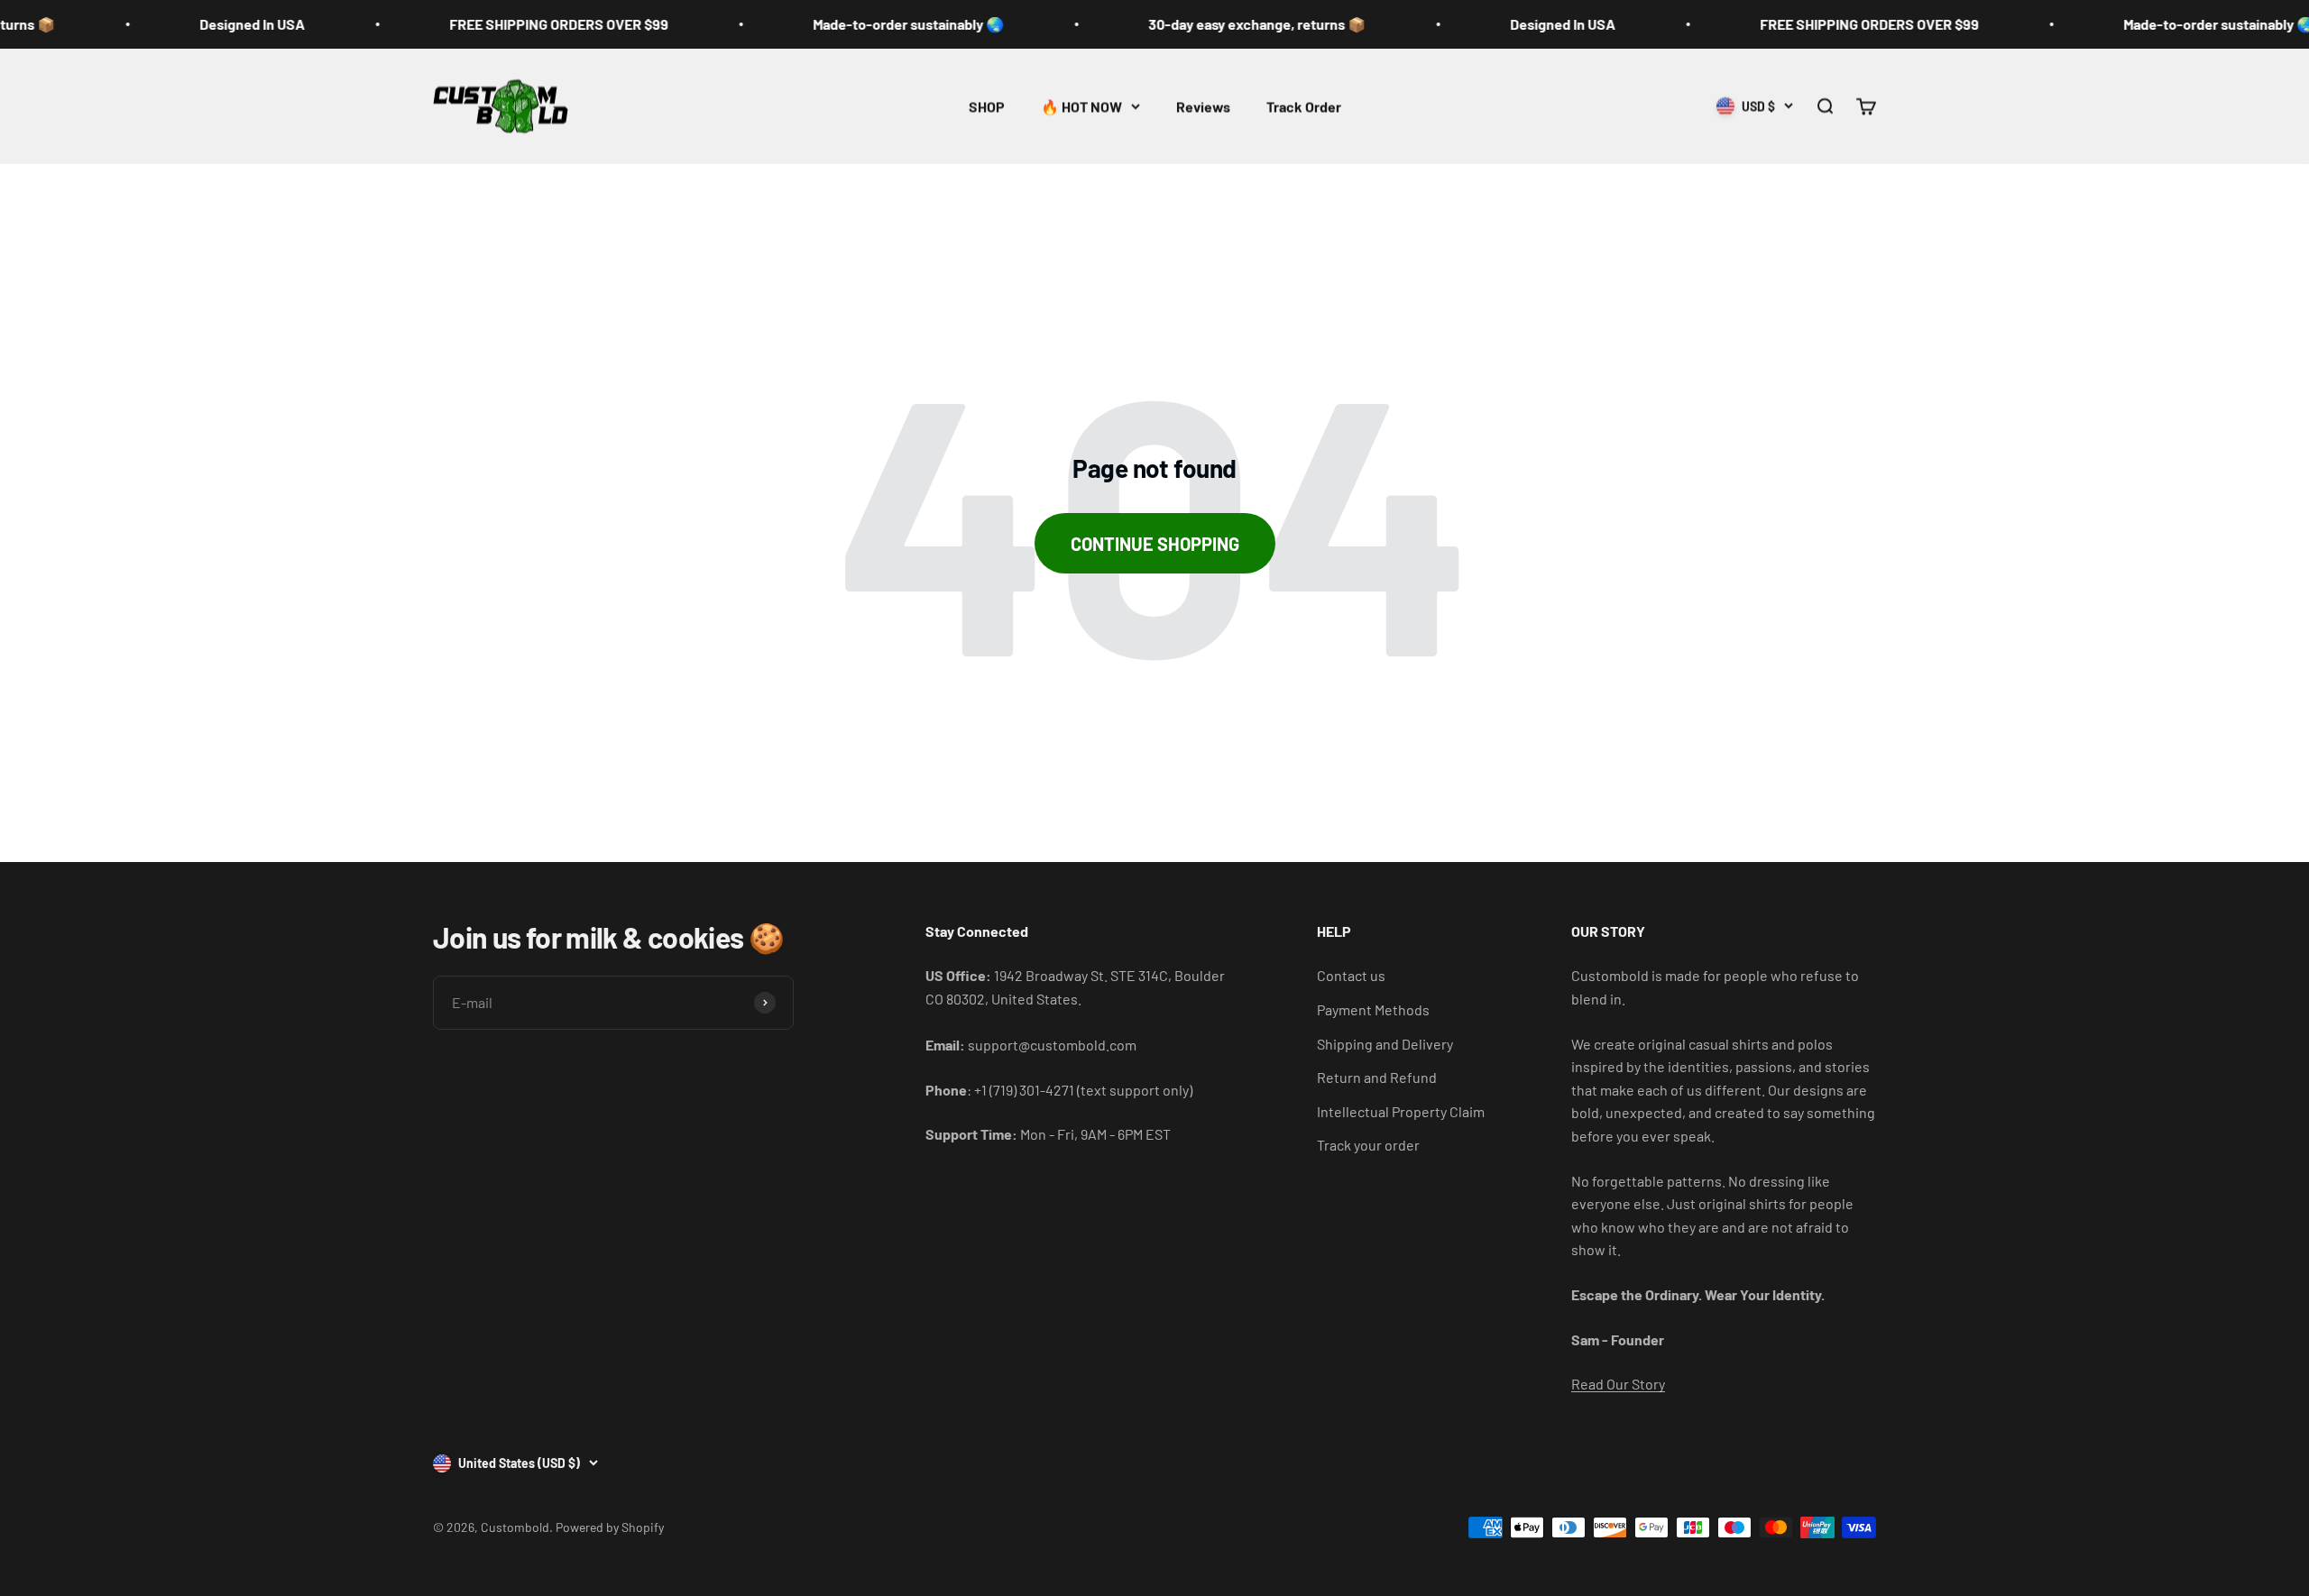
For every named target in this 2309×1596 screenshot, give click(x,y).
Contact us (1351, 975)
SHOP (987, 106)
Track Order (1304, 106)
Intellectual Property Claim (1401, 1111)
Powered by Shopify (610, 1527)
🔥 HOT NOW (1081, 106)
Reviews (1203, 106)
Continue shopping (1155, 544)
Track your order (1368, 1145)
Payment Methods (1373, 1009)
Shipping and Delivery (1385, 1044)
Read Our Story (1618, 1384)
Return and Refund (1377, 1077)
